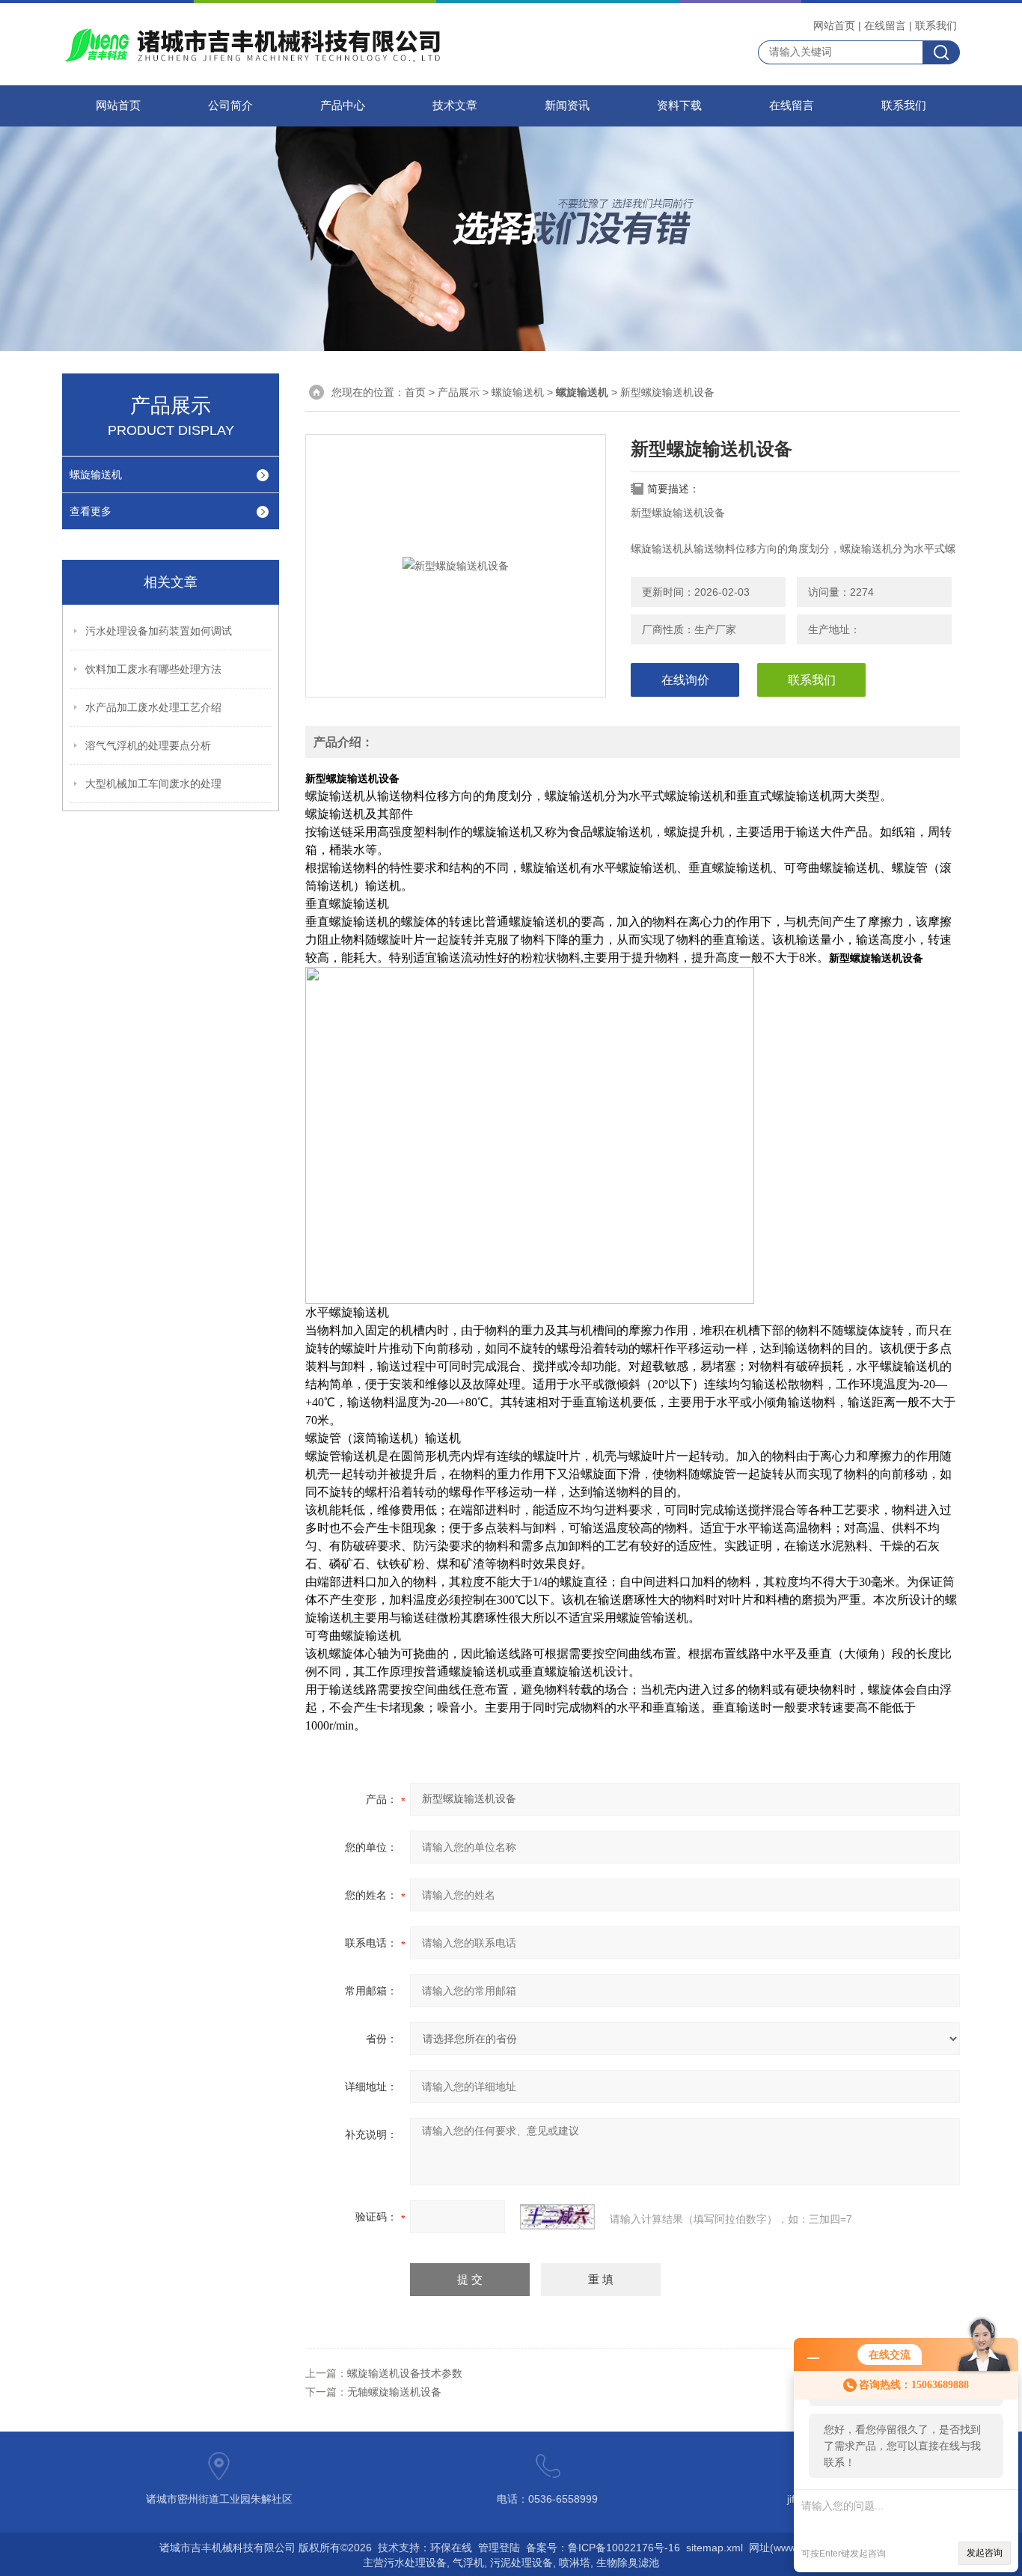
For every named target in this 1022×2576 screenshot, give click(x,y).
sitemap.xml (715, 2548)
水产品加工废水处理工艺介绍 (153, 707)
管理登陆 (499, 2548)
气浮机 (468, 2563)
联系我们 (936, 25)
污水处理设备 (415, 2563)
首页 (415, 392)
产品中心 (343, 106)
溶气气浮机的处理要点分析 (148, 745)
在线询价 (685, 680)
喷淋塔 (575, 2563)
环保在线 (451, 2548)
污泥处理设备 (521, 2563)
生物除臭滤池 (628, 2563)
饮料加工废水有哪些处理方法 (153, 669)
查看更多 (91, 511)
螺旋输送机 (96, 474)
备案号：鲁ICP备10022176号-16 (603, 2548)
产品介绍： (343, 742)
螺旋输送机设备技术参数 (405, 2373)
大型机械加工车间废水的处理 (153, 784)
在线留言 (885, 25)
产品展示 (459, 392)
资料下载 (679, 106)
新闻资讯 (567, 106)
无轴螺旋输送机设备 (394, 2392)
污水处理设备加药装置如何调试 (159, 631)
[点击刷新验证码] (557, 2217)
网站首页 (834, 25)
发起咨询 (985, 2553)
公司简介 (230, 106)
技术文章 (455, 106)
